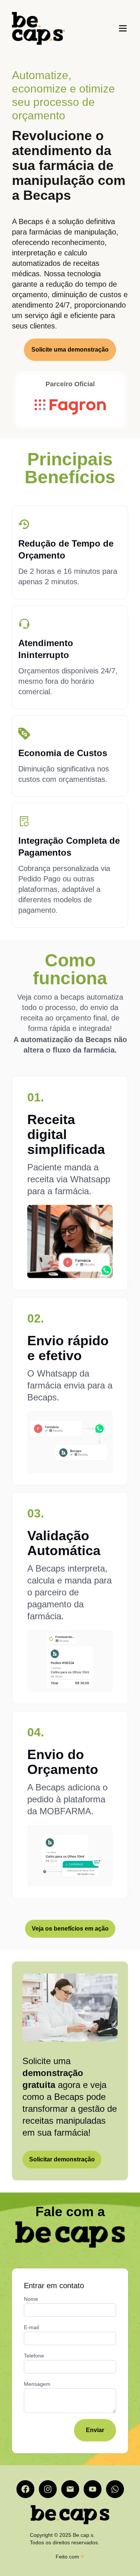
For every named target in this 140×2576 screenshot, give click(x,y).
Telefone (34, 2356)
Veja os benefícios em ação (70, 1929)
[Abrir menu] (123, 28)
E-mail (31, 2327)
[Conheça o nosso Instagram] (48, 2489)
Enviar (95, 2430)
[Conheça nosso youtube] (93, 2489)
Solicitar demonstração (62, 2159)
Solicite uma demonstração (70, 350)
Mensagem (37, 2384)
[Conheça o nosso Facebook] (25, 2489)
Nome (31, 2299)
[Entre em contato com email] (70, 2489)
